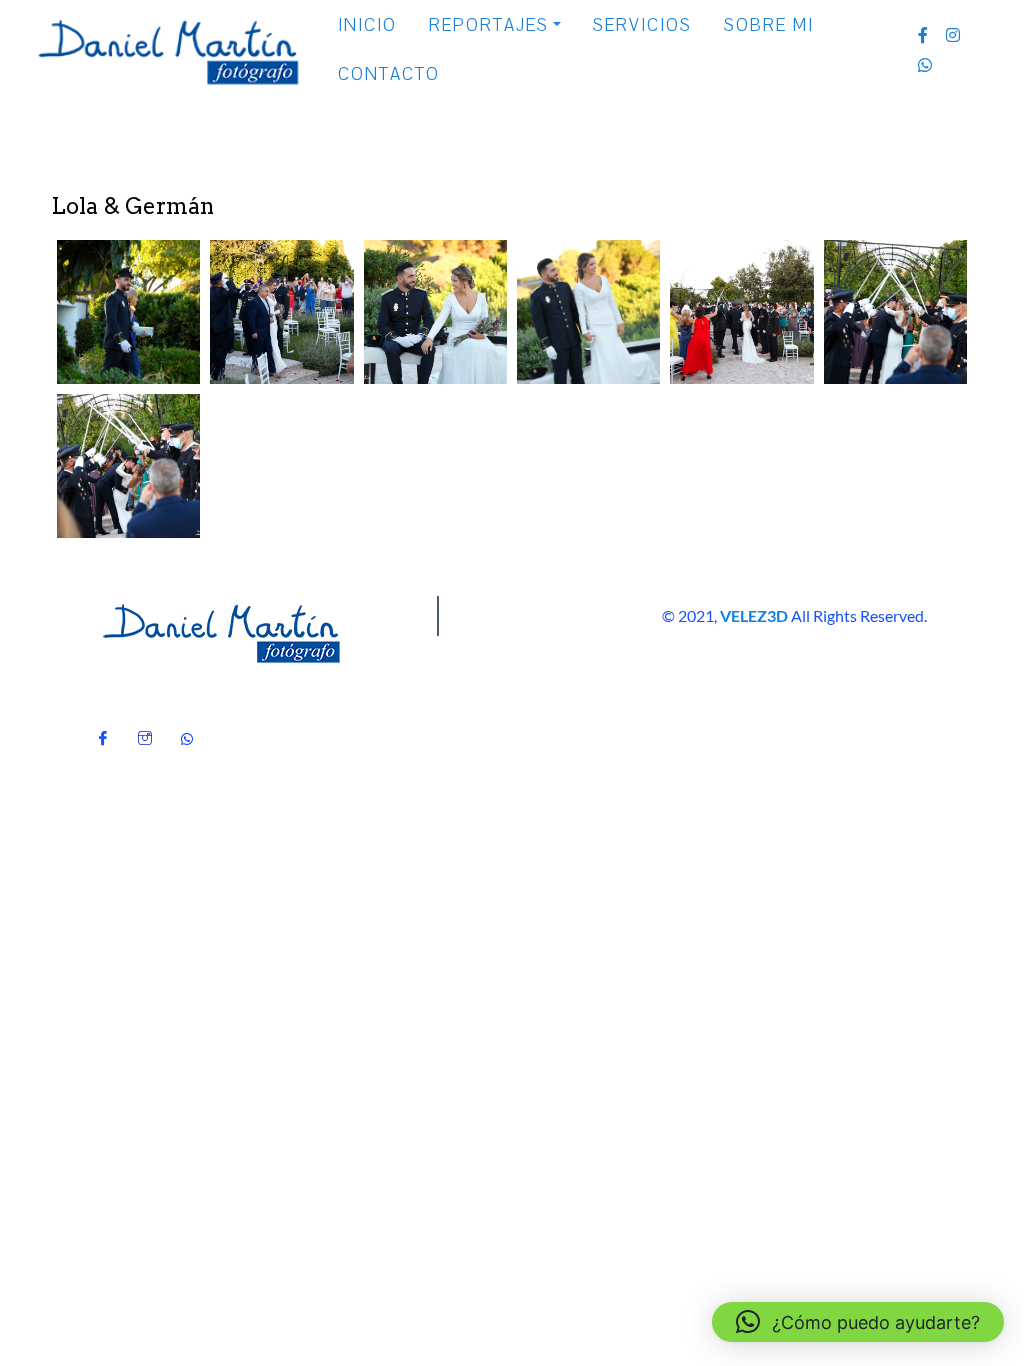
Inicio (367, 25)
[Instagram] (145, 732)
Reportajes (489, 25)
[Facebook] (103, 732)
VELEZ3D (754, 615)
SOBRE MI (769, 25)
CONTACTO (389, 74)
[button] (128, 312)
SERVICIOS (642, 25)
